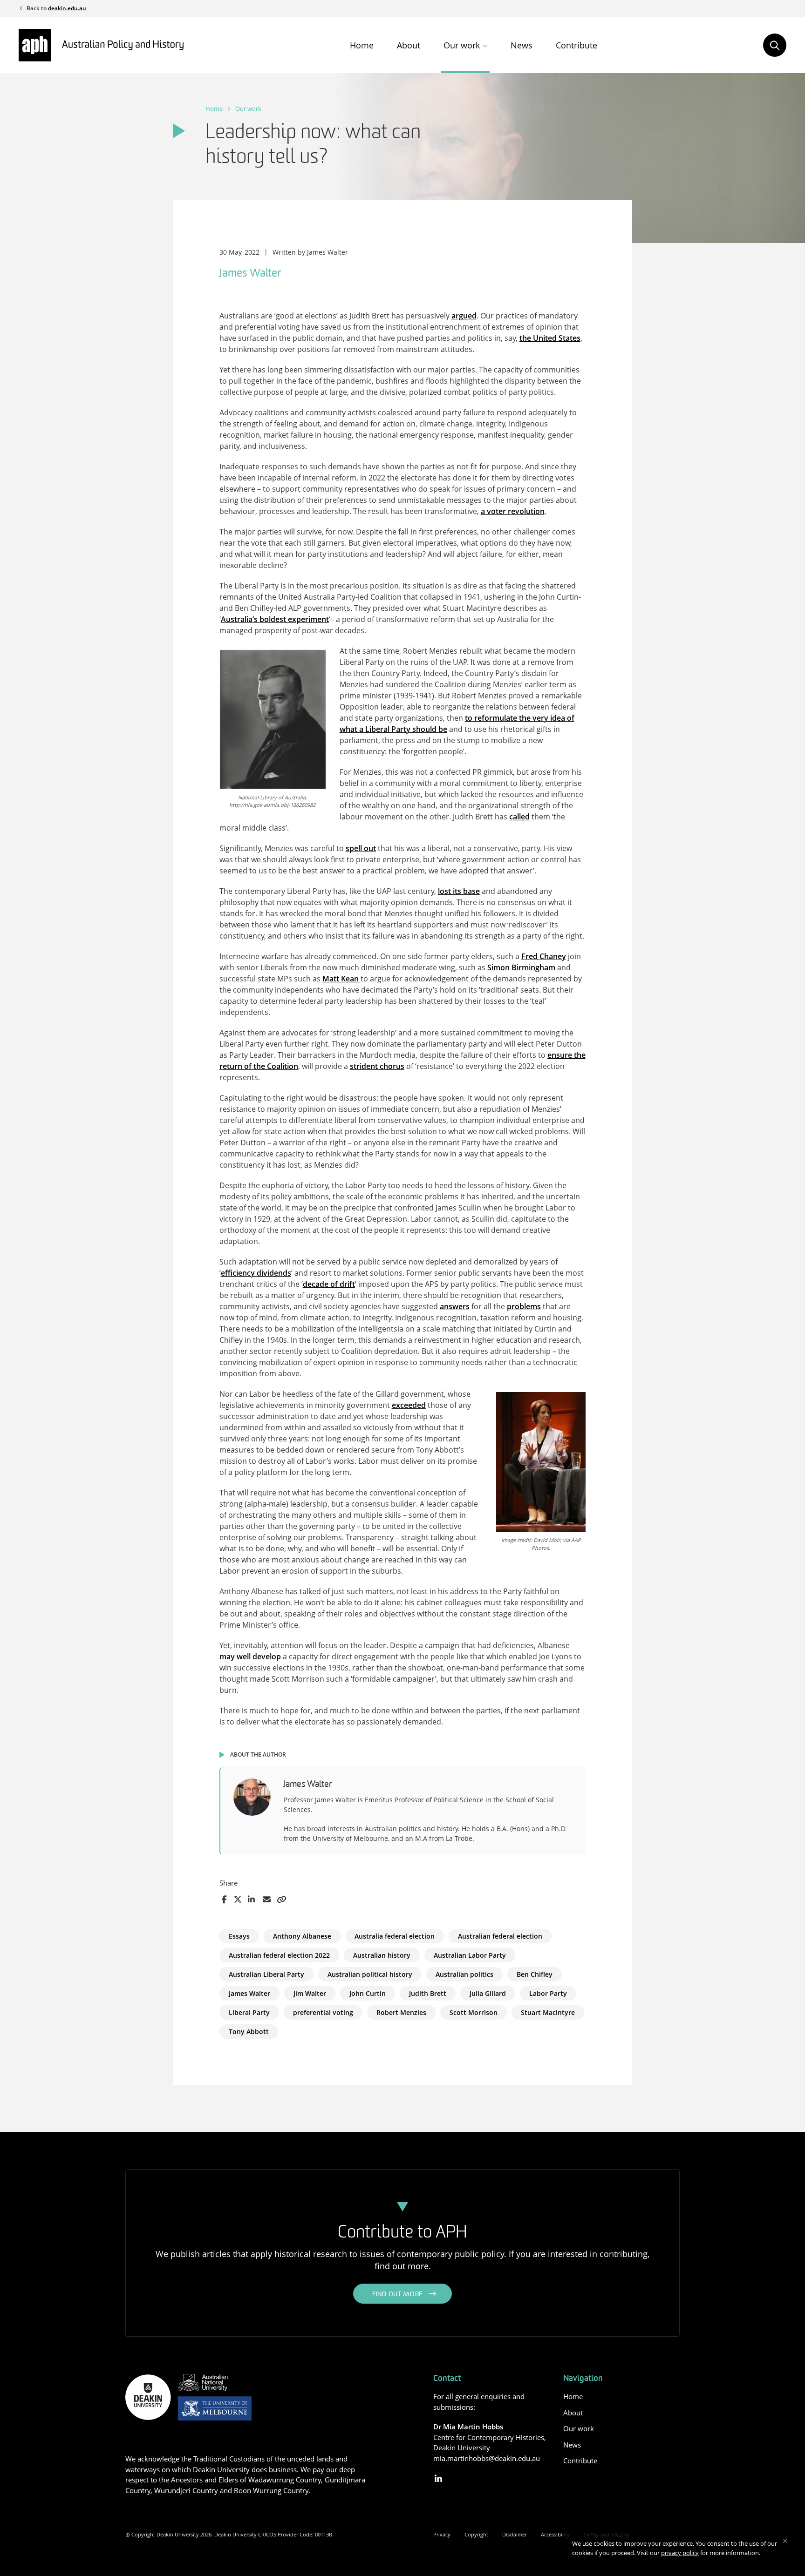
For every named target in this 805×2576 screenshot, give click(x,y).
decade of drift (329, 1284)
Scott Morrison (474, 2012)
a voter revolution (513, 511)
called (519, 817)
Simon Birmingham (521, 967)
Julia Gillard (488, 1993)
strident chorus (377, 1066)
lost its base (459, 891)
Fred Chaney (544, 956)
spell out (361, 848)
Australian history (382, 1955)
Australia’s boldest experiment (275, 619)
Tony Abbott (249, 2032)
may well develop (250, 1656)
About (409, 45)
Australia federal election (395, 1936)
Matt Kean (341, 979)
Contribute (576, 45)
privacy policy (680, 2553)
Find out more (398, 2295)
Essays (239, 1936)
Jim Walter (310, 1993)
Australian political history (370, 1974)
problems (524, 1306)
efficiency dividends (256, 1273)
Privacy (442, 2534)
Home (362, 45)
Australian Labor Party (470, 1955)
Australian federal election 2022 (279, 1955)
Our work (462, 45)
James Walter (249, 1993)
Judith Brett (428, 1993)
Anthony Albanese (302, 1936)
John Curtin (368, 1993)
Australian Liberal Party (266, 1974)
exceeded (409, 1405)
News (522, 45)
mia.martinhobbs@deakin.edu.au (487, 2458)
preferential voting (323, 2012)
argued (464, 316)
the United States (550, 338)
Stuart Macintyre (548, 2012)
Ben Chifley (535, 1974)
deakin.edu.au (67, 8)
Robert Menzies (401, 2012)
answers (455, 1306)
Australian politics (464, 1974)
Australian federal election (500, 1936)
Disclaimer (515, 2534)
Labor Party (548, 1993)
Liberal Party (249, 2012)
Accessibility (555, 2534)
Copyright (476, 2534)
